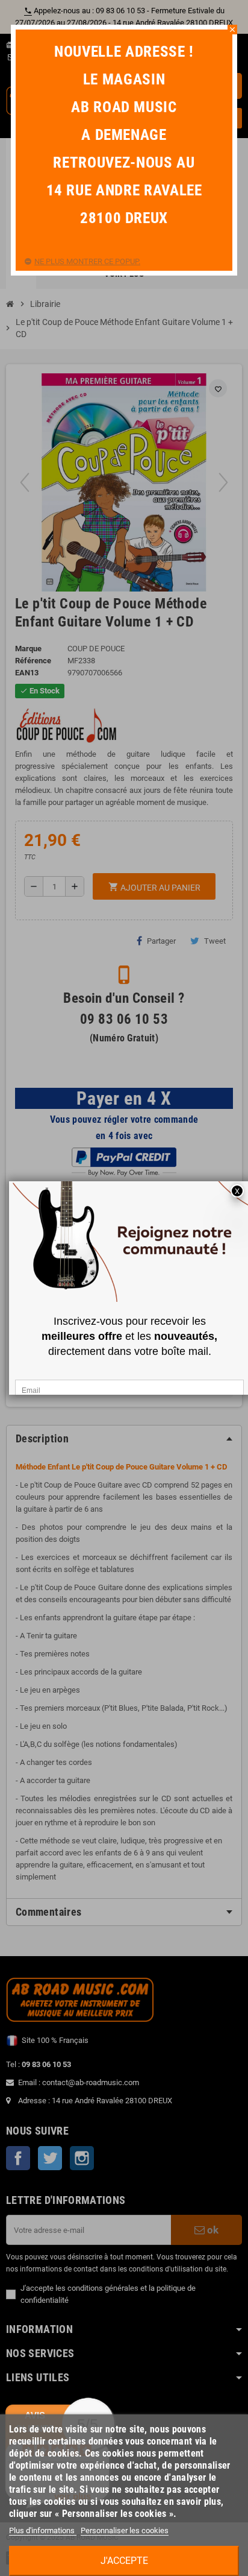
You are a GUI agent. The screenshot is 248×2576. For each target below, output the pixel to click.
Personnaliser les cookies (125, 2530)
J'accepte (124, 2561)
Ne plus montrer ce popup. (87, 261)
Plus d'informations (43, 2530)
